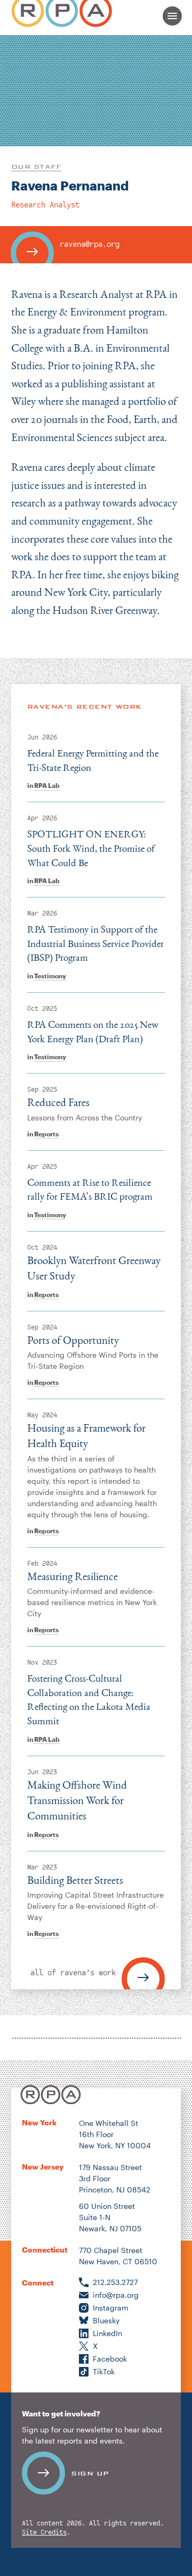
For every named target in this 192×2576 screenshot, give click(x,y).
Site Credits (44, 2533)
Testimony (50, 976)
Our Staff (36, 167)
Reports (46, 1134)
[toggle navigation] (172, 16)
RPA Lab (47, 785)
